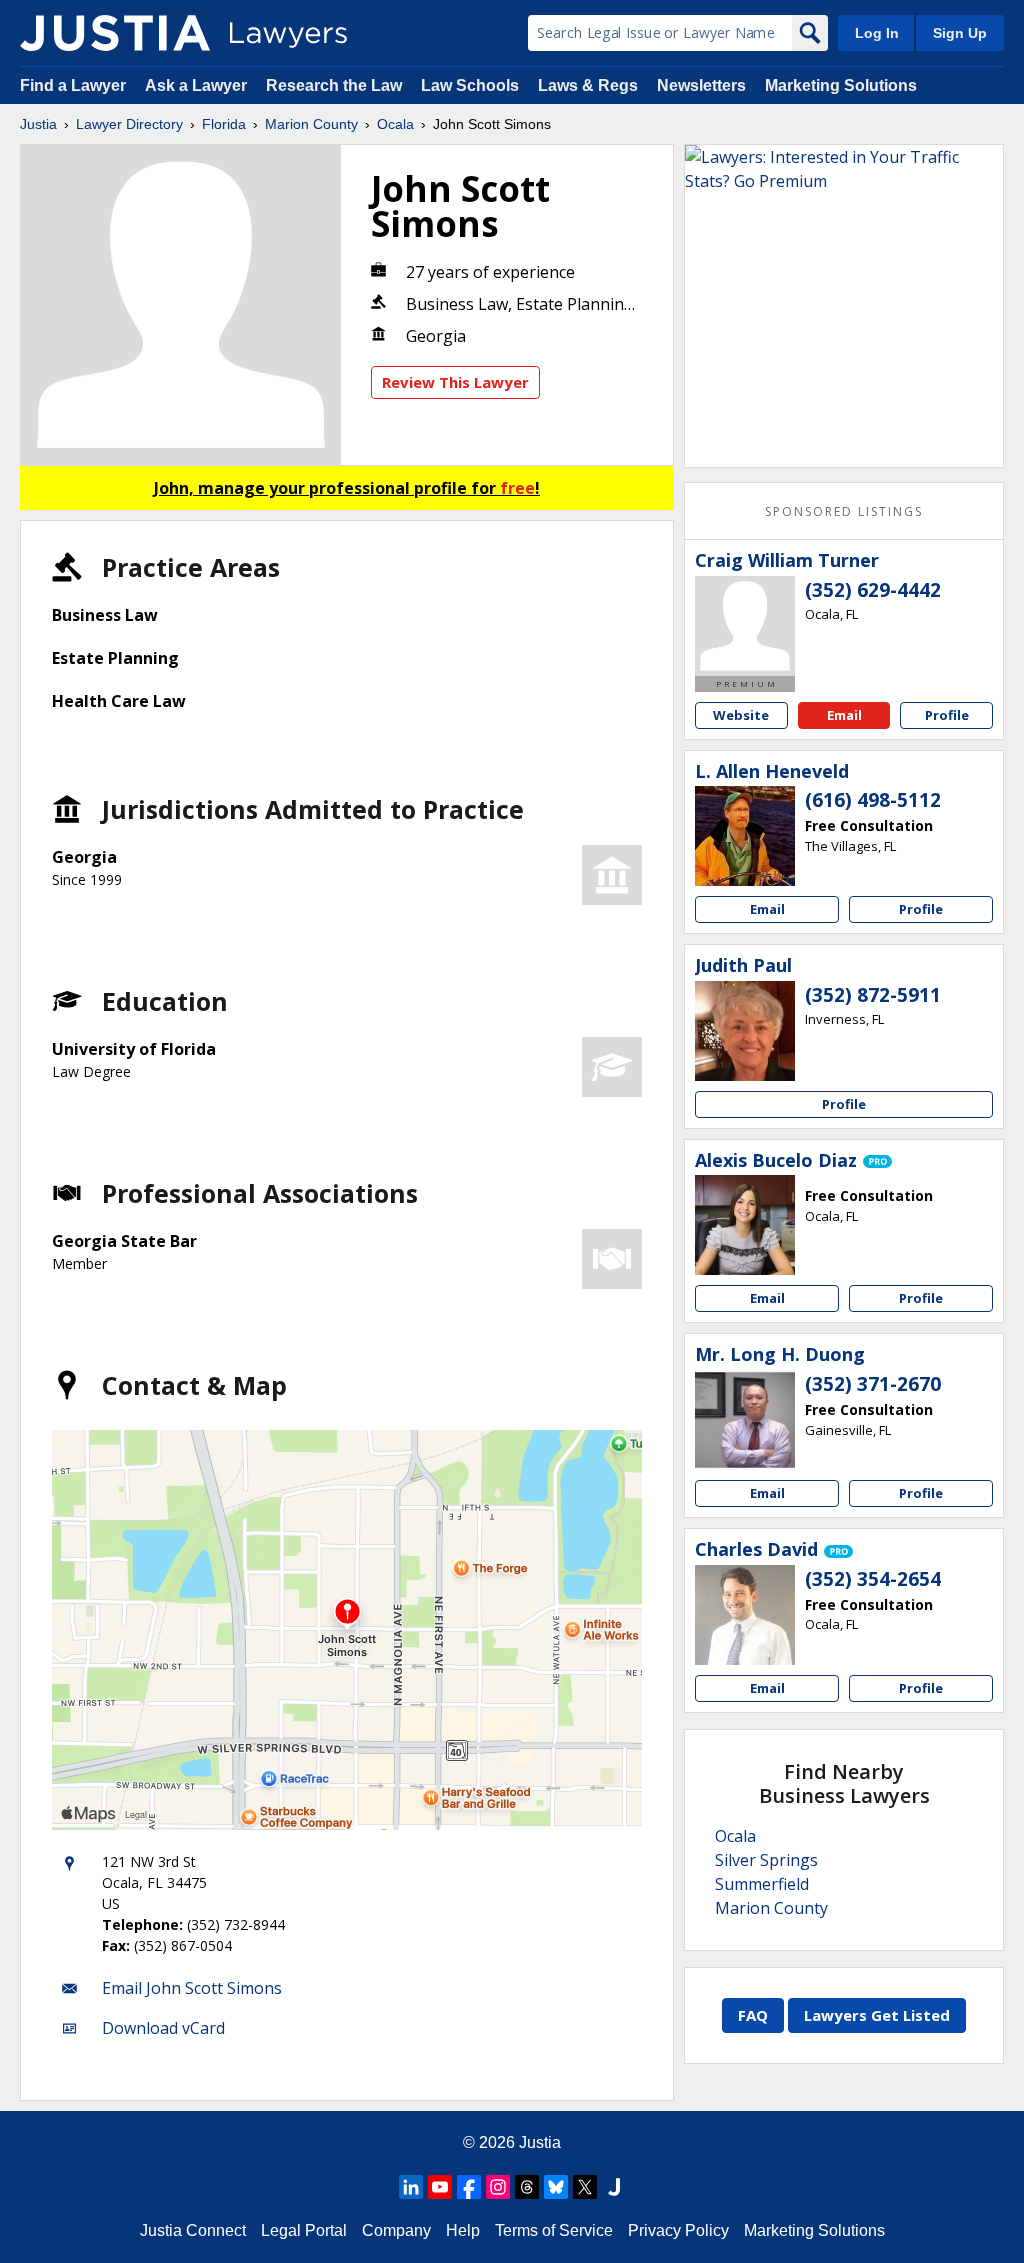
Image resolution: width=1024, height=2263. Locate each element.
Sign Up (960, 33)
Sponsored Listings (844, 511)
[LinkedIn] (411, 2187)
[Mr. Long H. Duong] (745, 1420)
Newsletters (701, 85)
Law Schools (470, 85)
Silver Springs (766, 1860)
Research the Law (334, 85)
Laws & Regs (588, 85)
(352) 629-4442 (873, 590)
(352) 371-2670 (873, 1384)
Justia (38, 124)
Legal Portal (304, 2230)
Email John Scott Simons (192, 1988)
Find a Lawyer (73, 85)
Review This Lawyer (455, 382)
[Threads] (527, 2187)
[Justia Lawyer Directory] (115, 33)
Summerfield (762, 1884)
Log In (877, 33)
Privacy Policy (678, 2230)
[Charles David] (745, 1615)
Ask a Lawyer (198, 85)
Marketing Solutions (841, 85)
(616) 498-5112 (873, 800)
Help (463, 2230)
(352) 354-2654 (873, 1579)
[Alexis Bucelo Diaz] (745, 1225)
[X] (585, 2187)
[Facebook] (469, 2187)
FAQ (753, 2015)
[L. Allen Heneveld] (745, 836)
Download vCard (163, 2028)
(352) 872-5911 (873, 995)
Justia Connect (193, 2230)
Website (741, 715)
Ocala (395, 124)
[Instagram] (498, 2187)
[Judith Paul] (745, 1031)
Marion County (311, 124)
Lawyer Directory (129, 124)
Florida (224, 124)
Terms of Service (554, 2230)
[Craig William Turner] (745, 626)
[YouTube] (440, 2187)
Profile (947, 715)
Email (844, 715)
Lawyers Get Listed (877, 2015)
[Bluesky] (556, 2187)
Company (396, 2230)
